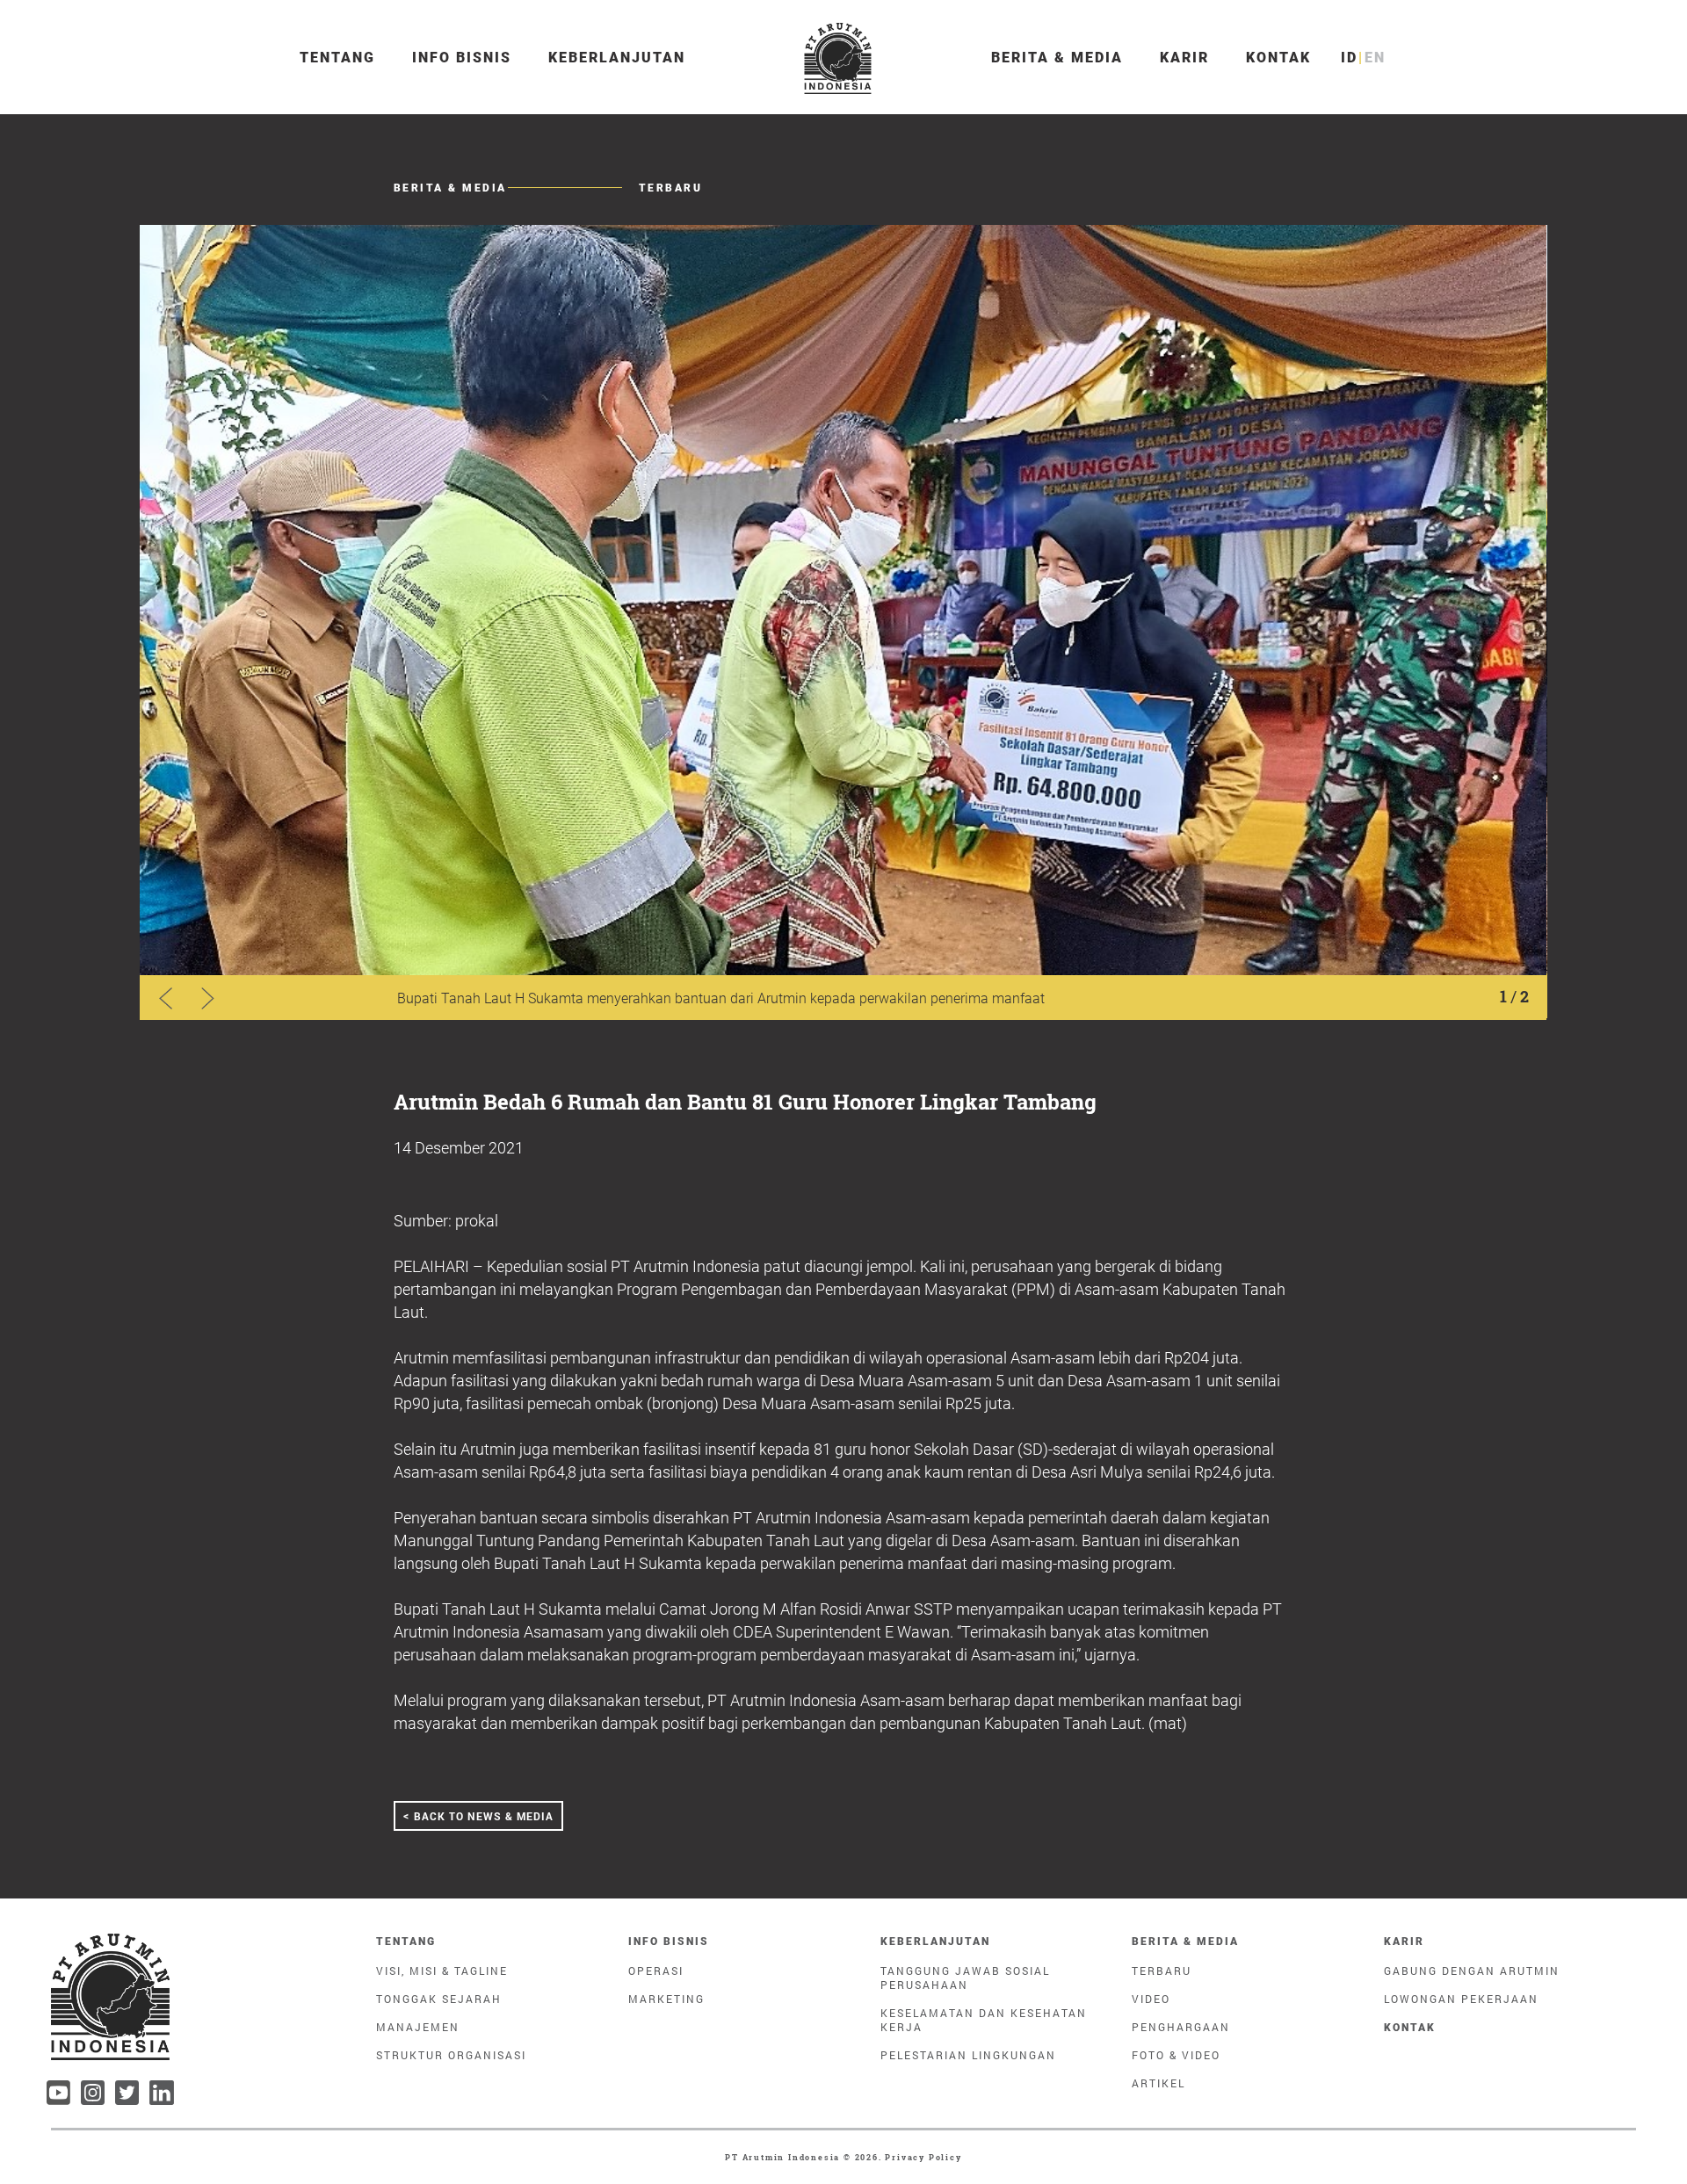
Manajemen (418, 2027)
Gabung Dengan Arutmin (1472, 1971)
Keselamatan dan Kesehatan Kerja (984, 2020)
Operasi (656, 1971)
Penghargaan (1181, 2027)
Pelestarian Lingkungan (968, 2055)
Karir (1184, 58)
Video (1151, 1999)
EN (1375, 58)
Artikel (1158, 2083)
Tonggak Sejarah (439, 1999)
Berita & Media (1057, 58)
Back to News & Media (478, 1815)
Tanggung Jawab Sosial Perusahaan (965, 1978)
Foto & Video (1176, 2055)
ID (1349, 58)
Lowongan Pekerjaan (1461, 1999)
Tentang (337, 58)
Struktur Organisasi (451, 2055)
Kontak (1278, 58)
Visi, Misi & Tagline (442, 1971)
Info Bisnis (462, 58)
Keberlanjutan (617, 58)
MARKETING (666, 1999)
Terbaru (1162, 1971)
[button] (208, 998)
